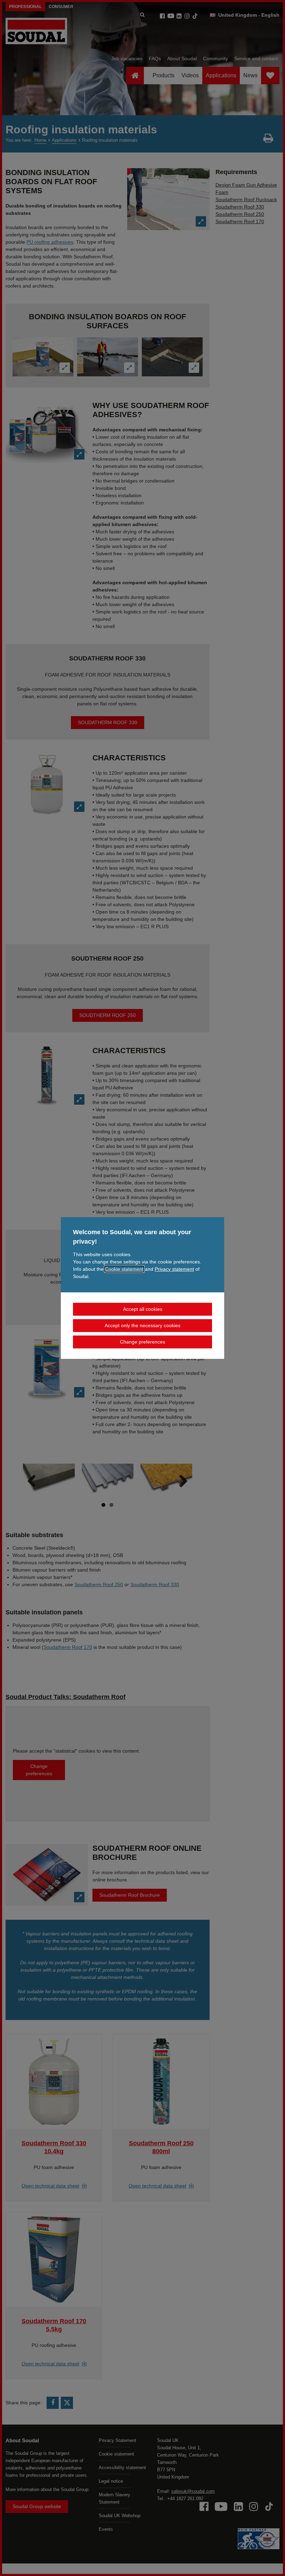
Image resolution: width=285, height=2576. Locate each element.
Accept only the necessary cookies (142, 1325)
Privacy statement (174, 1269)
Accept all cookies (143, 1309)
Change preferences (142, 1342)
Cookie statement (124, 1269)
